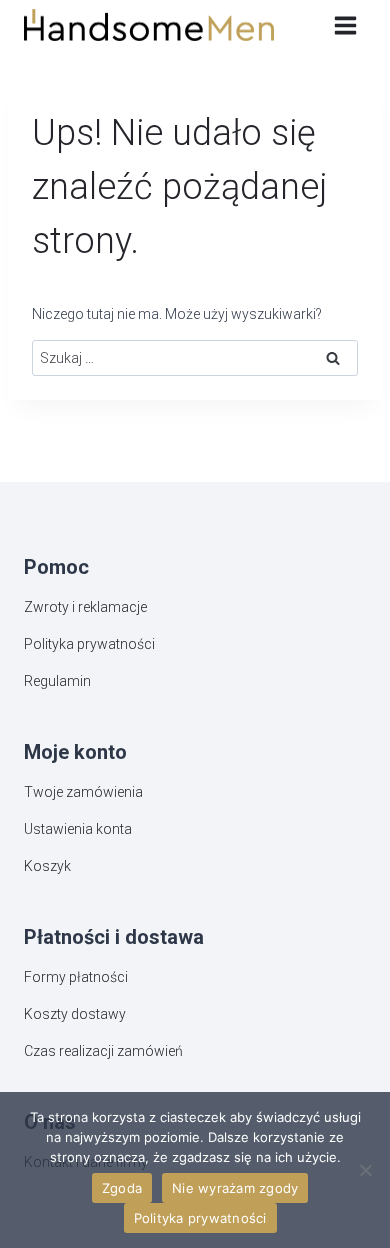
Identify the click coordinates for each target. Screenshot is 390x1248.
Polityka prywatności (89, 644)
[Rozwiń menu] (345, 25)
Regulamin (57, 681)
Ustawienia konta (78, 829)
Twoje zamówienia (83, 792)
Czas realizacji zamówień (103, 1051)
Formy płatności (76, 977)
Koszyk (47, 866)
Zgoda (122, 1188)
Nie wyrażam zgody (235, 1188)
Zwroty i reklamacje (85, 607)
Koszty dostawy (75, 1014)
